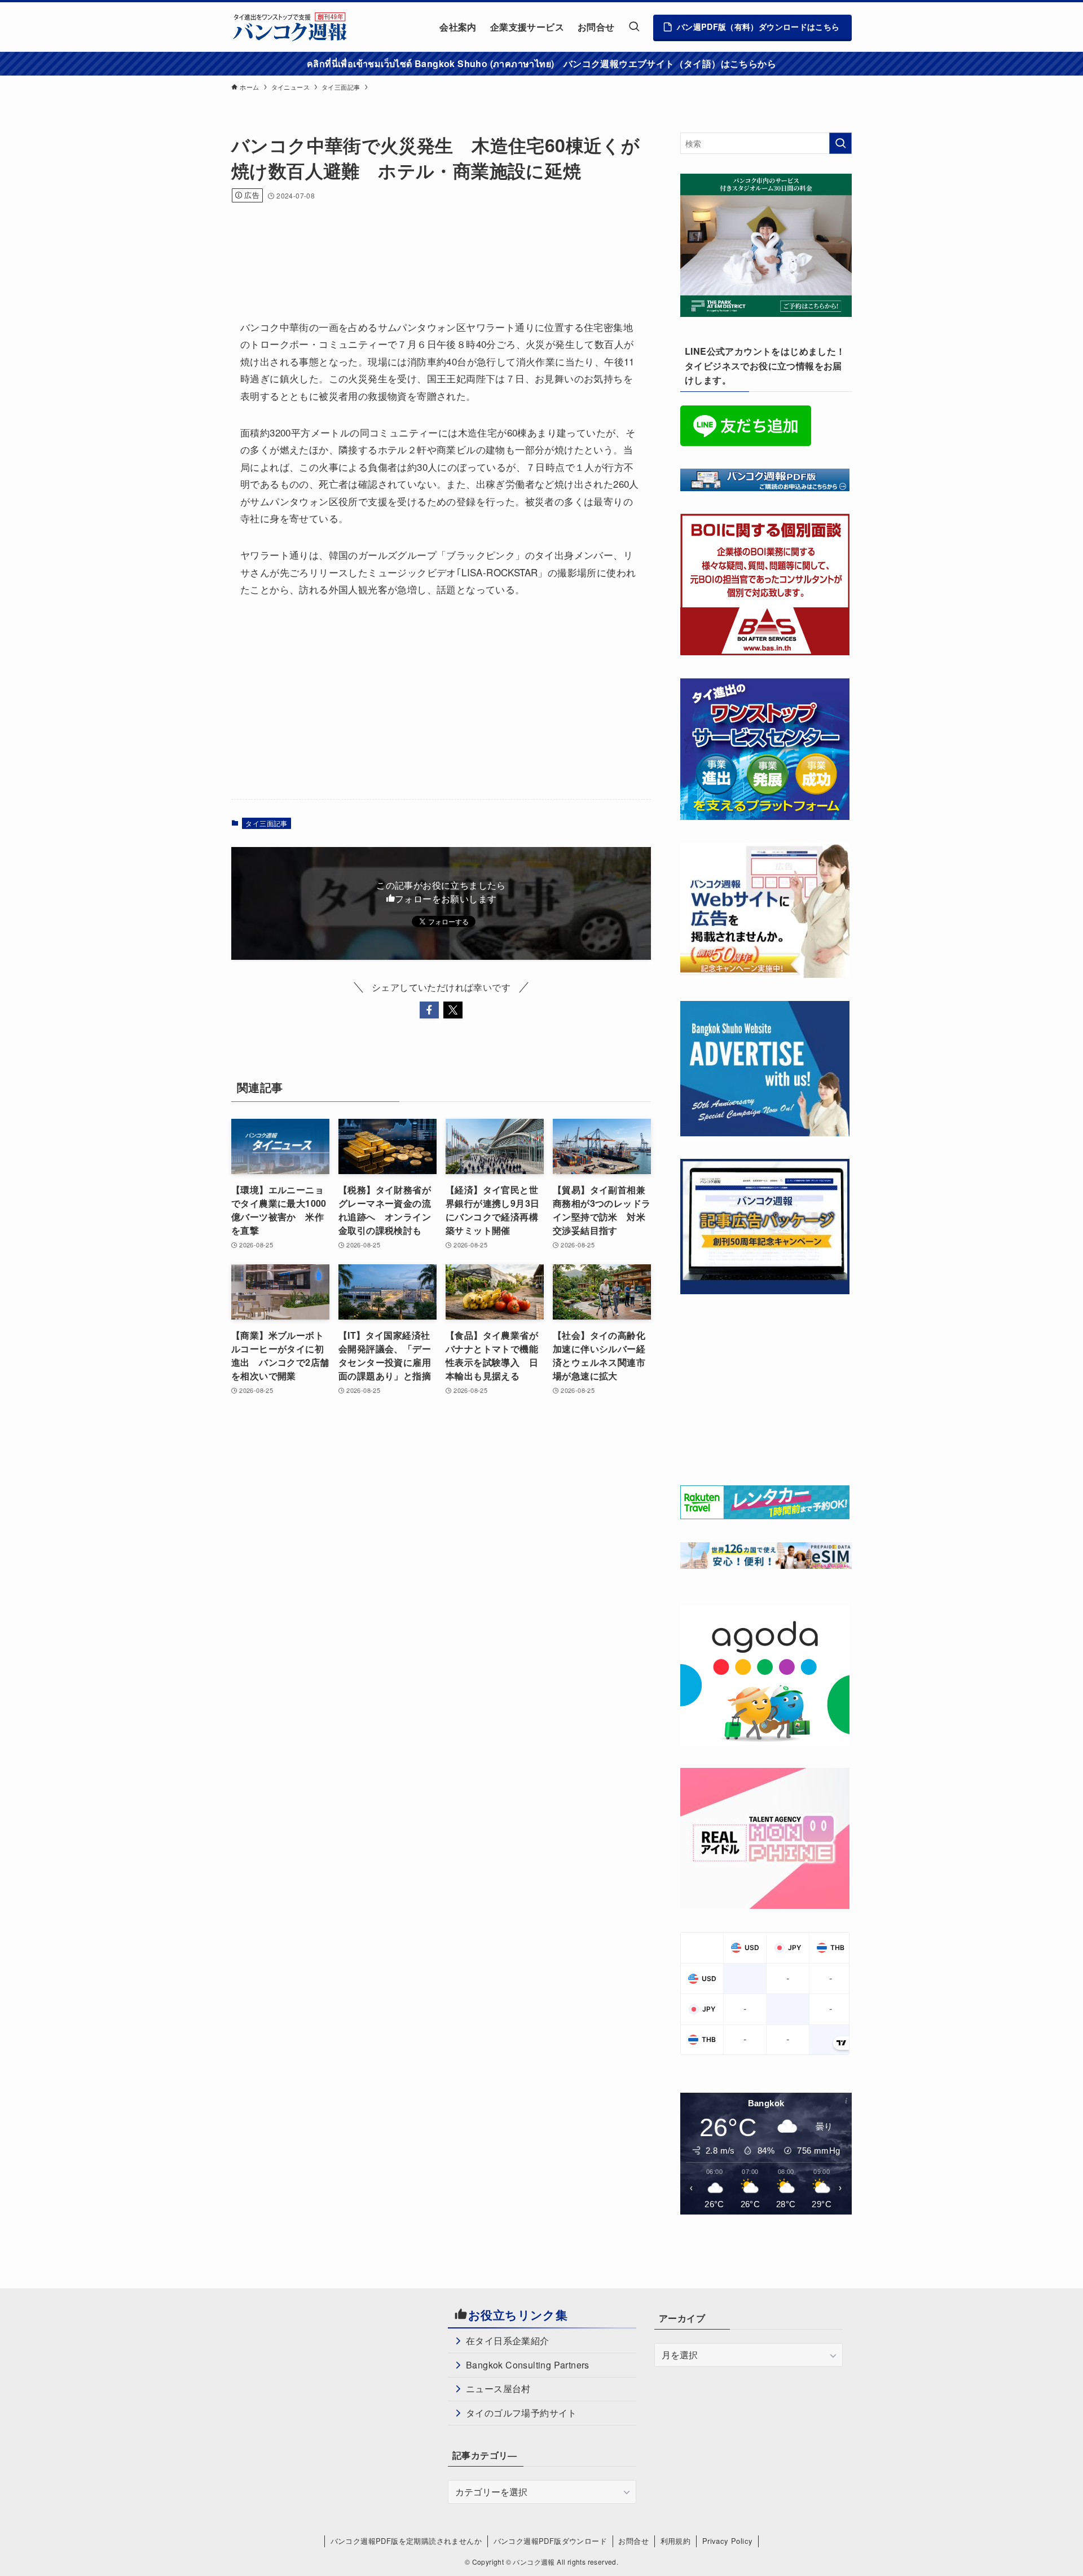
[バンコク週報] (289, 27)
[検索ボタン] (634, 27)
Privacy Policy (728, 2541)
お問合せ (633, 2541)
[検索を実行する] (840, 143)
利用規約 (676, 2541)
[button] (429, 1010)
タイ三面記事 (266, 823)
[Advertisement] (437, 246)
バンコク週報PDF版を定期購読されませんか (406, 2541)
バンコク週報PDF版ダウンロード (550, 2541)
